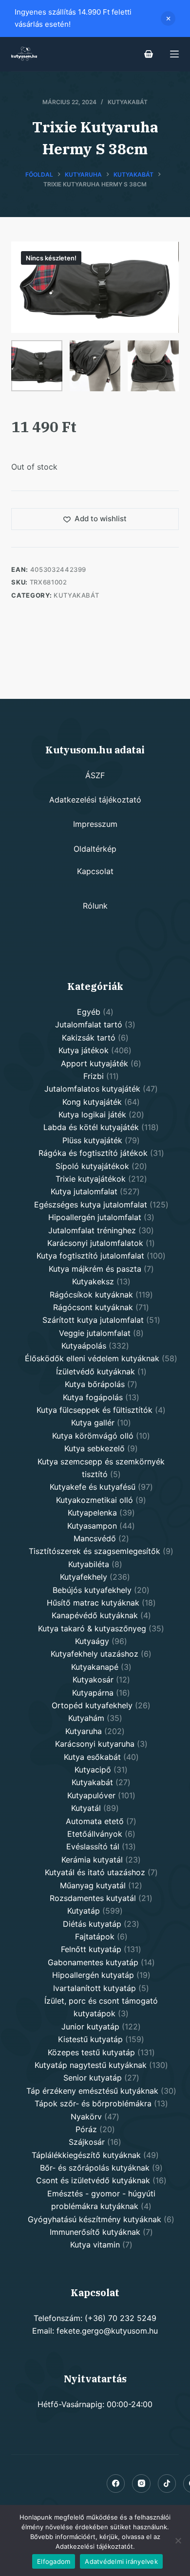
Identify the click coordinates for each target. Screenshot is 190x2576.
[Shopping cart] (149, 54)
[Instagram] (141, 2484)
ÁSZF (95, 775)
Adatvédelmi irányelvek (121, 2561)
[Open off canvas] (174, 54)
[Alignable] (167, 2484)
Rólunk (95, 906)
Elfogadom (54, 2561)
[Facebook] (116, 2484)
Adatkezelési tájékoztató (95, 800)
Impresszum (95, 824)
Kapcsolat (95, 871)
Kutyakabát (128, 102)
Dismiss (168, 18)
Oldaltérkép (95, 849)
